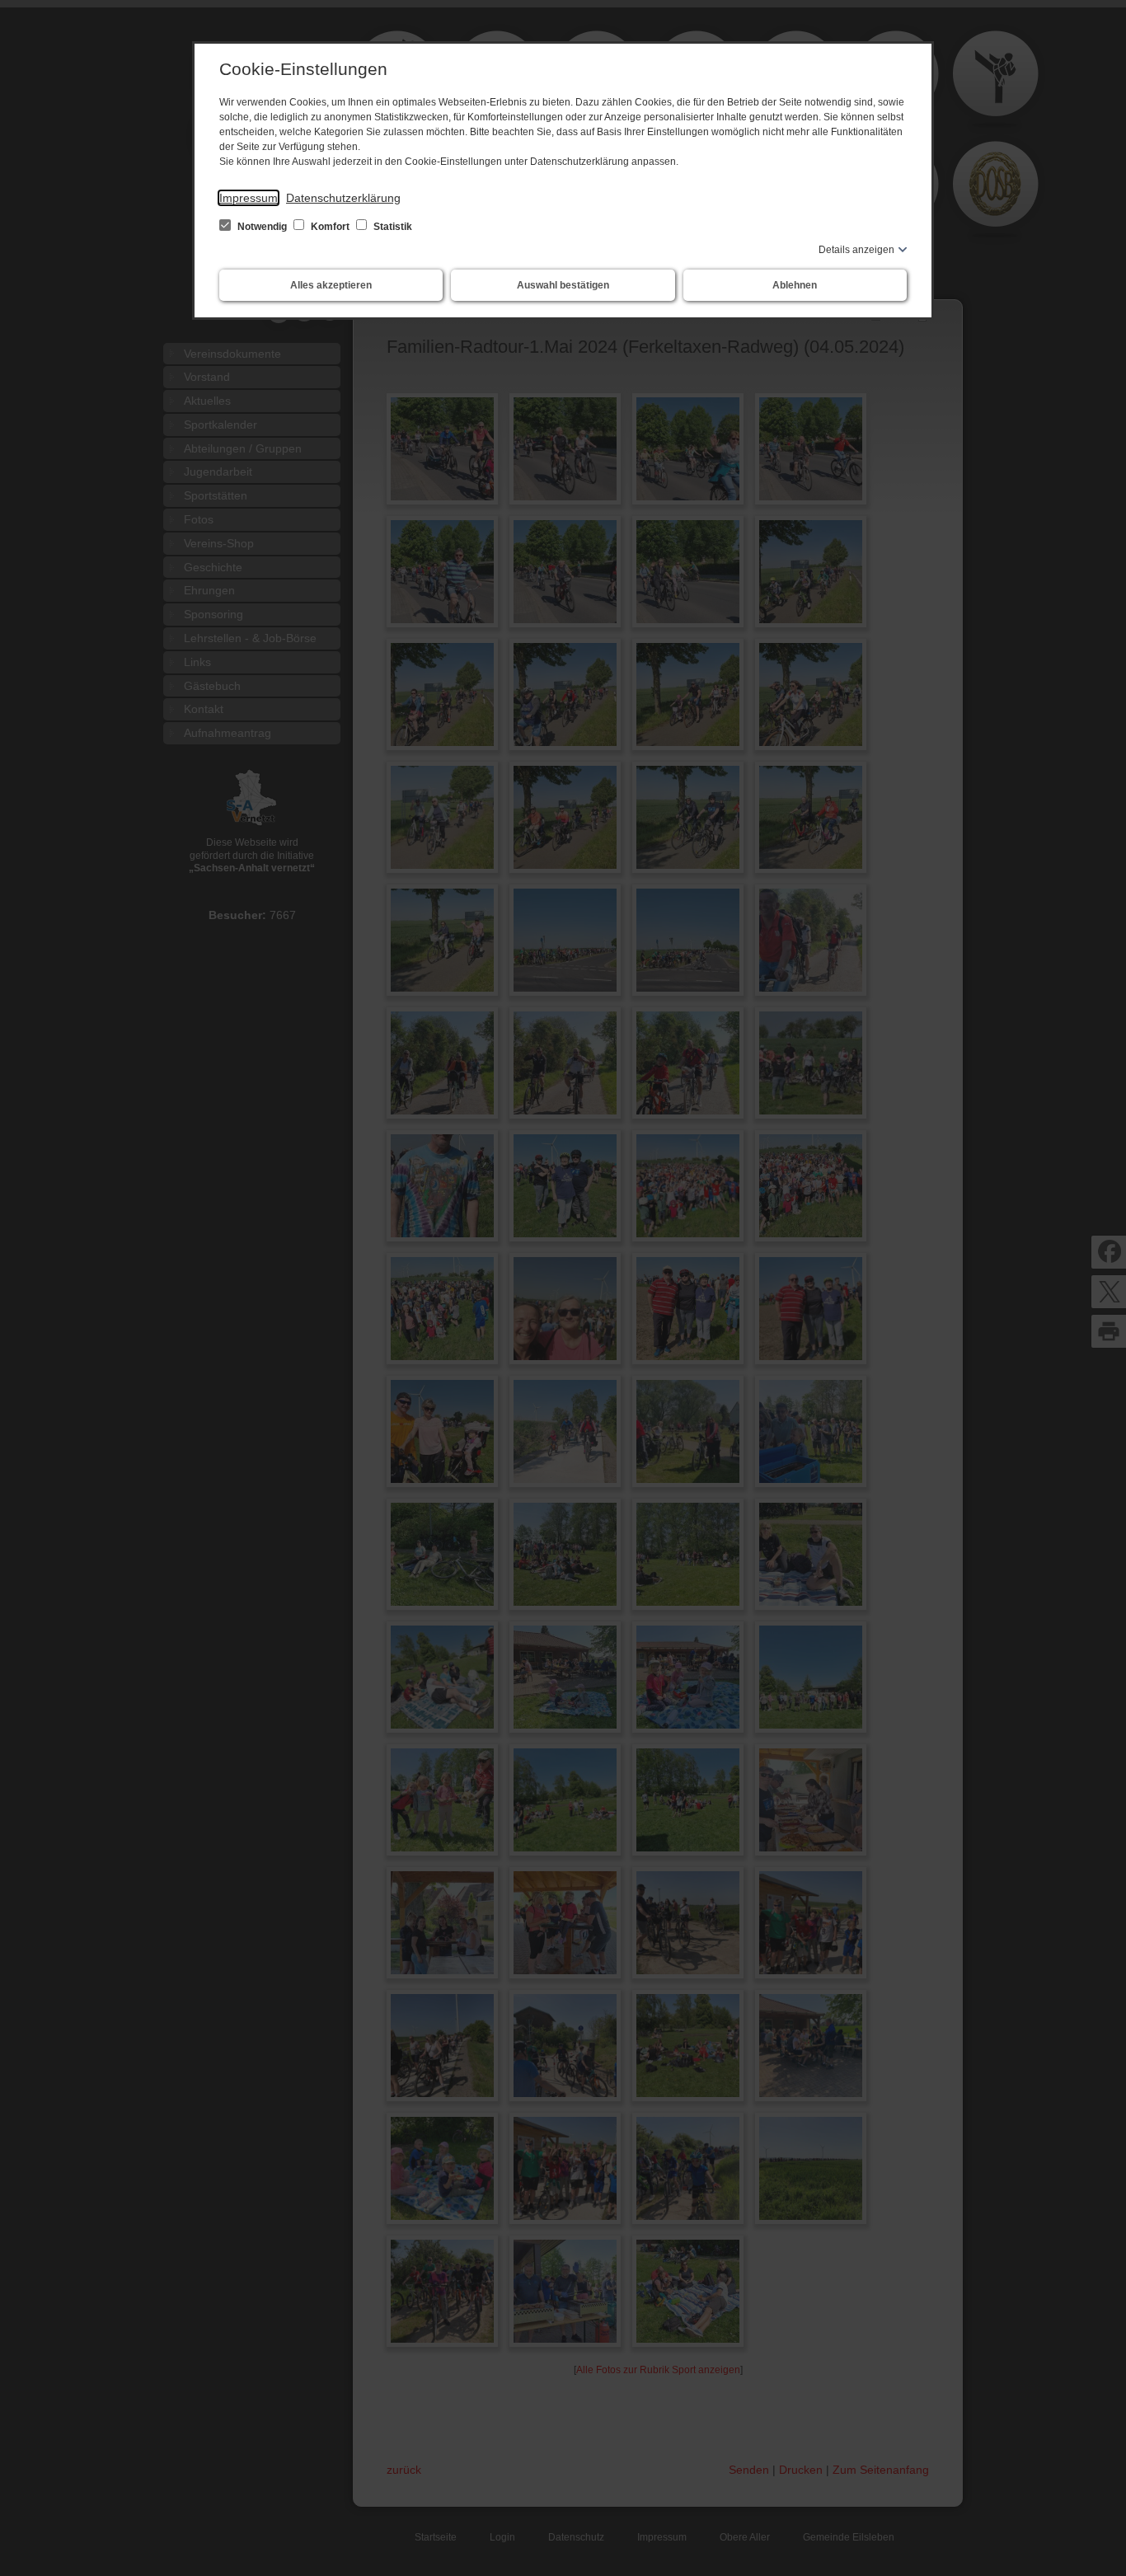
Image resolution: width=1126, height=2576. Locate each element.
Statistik (392, 227)
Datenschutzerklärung (343, 198)
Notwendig (262, 227)
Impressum (249, 198)
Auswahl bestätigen (563, 285)
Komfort (330, 227)
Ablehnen (795, 285)
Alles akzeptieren (331, 285)
